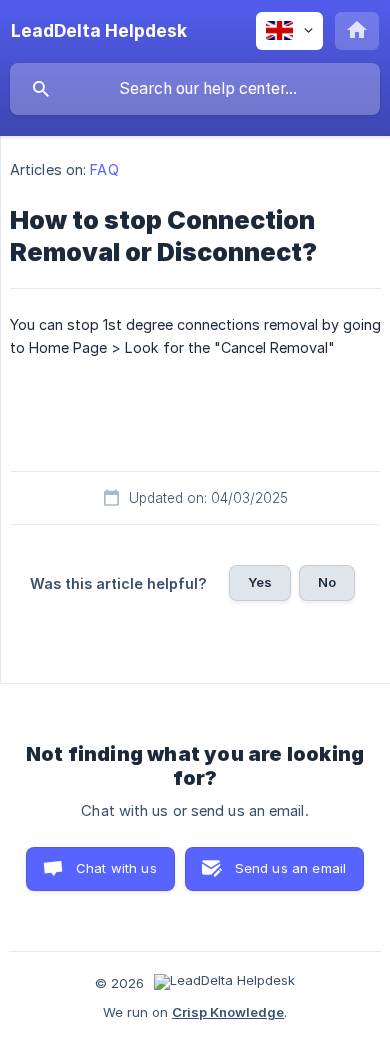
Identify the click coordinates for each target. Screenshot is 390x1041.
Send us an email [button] (290, 868)
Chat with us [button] (116, 868)
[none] (99, 31)
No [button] (327, 582)
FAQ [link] (104, 169)
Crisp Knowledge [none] (228, 1012)
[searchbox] (195, 89)
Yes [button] (260, 582)
